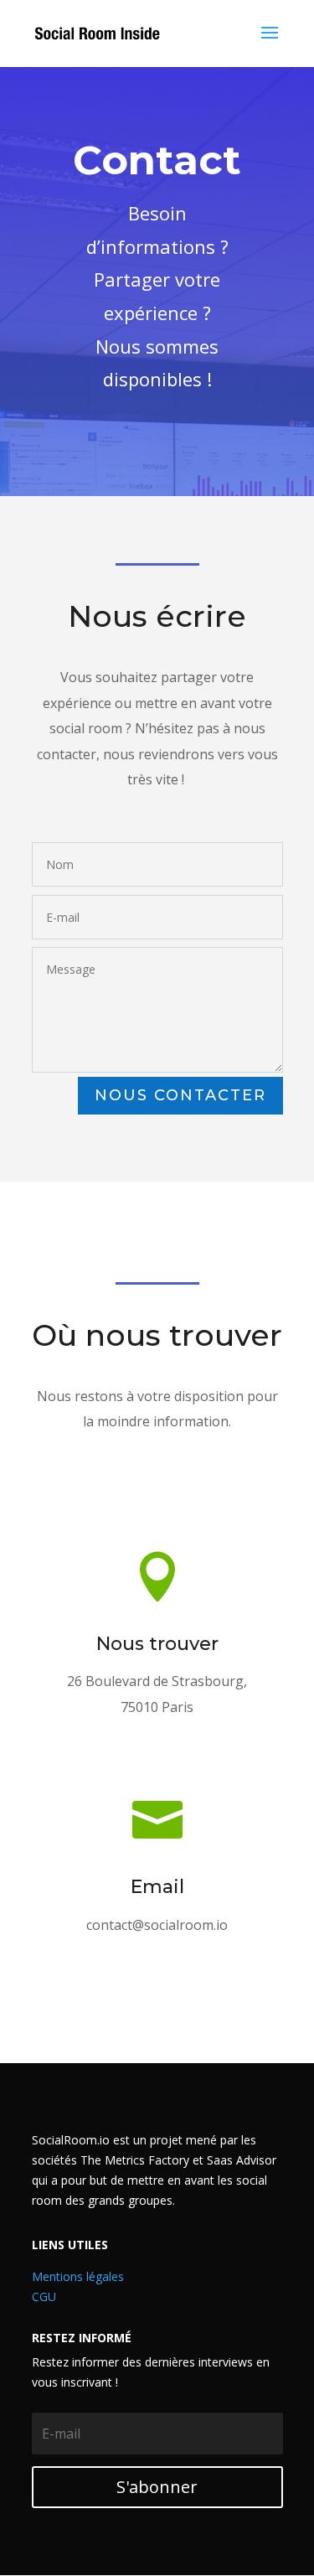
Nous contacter (180, 1095)
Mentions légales (78, 2276)
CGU (44, 2297)
